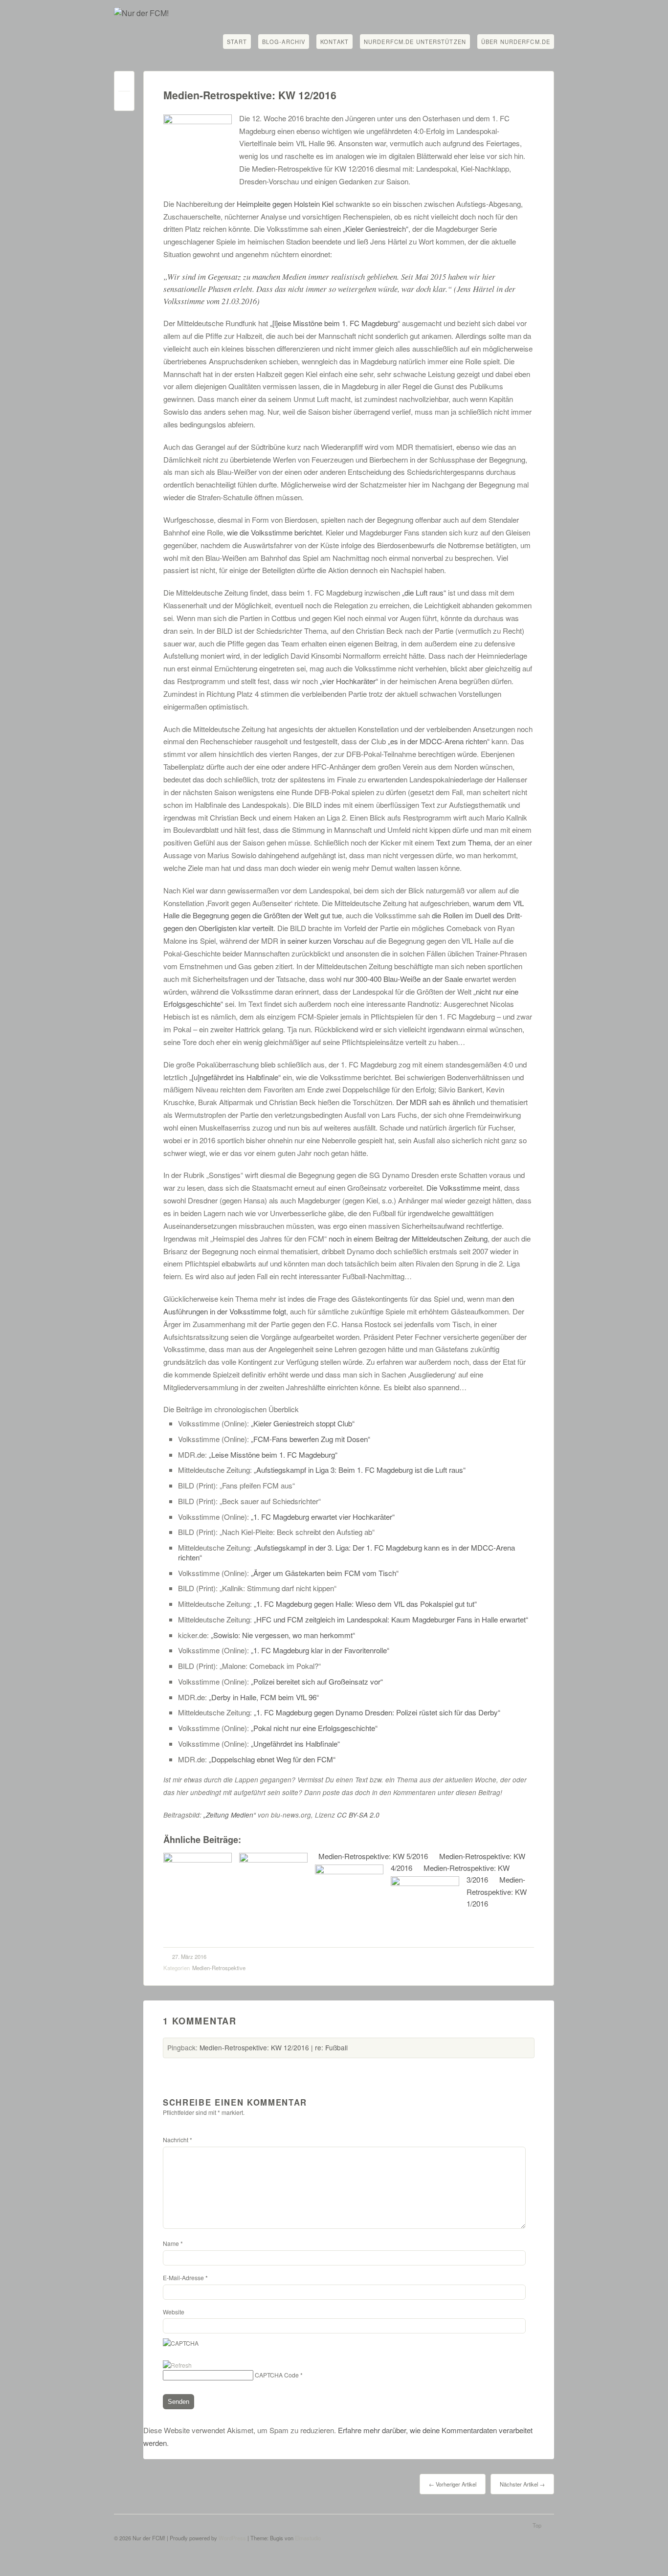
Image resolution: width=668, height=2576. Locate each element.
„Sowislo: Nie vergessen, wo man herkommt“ (283, 1635)
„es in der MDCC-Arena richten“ (439, 741)
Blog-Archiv (284, 42)
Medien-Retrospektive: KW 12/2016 (250, 95)
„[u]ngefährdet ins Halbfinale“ (235, 1077)
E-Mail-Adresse (185, 2277)
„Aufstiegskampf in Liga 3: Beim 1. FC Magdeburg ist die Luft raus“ (360, 1470)
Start (237, 42)
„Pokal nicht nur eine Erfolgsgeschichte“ (314, 1728)
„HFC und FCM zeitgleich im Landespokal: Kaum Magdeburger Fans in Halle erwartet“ (391, 1619)
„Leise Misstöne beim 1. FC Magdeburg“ (273, 1455)
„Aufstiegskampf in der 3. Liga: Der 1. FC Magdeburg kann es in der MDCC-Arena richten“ (346, 1552)
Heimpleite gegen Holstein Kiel (285, 204)
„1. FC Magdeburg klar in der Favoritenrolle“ (320, 1650)
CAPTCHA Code (277, 2375)
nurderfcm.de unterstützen (415, 42)
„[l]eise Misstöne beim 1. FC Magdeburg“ (335, 323)
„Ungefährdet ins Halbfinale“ (295, 1743)
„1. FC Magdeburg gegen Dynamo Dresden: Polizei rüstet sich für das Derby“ (377, 1712)
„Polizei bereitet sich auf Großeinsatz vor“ (317, 1681)
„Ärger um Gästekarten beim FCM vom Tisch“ (325, 1573)
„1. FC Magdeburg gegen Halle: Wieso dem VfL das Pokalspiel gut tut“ (365, 1604)
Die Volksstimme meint (463, 1188)
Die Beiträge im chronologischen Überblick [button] (231, 1409)
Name (173, 2243)
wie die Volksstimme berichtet (274, 532)
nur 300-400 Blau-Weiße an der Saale (403, 979)
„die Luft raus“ (424, 592)
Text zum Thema (463, 842)
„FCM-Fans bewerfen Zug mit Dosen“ (311, 1439)
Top (537, 2525)
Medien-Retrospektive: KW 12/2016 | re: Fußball (274, 2047)
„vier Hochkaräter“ (349, 681)
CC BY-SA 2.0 (358, 1815)
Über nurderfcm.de (516, 42)
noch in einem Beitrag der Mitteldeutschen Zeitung (407, 1238)
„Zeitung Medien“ (230, 1815)
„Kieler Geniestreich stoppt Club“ (303, 1423)
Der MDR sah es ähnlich (435, 1102)
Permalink (124, 83)
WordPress (232, 2538)
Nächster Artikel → (522, 2484)
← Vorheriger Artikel (453, 2484)
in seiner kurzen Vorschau (322, 941)
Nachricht (178, 2140)
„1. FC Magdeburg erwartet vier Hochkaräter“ (323, 1517)
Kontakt (334, 42)
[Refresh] (177, 2365)
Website (174, 2312)
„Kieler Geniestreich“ (376, 229)
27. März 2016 (189, 1956)
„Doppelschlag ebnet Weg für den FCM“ (272, 1759)
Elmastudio (308, 2538)
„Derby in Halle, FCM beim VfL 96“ (264, 1697)
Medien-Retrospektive (219, 1968)
